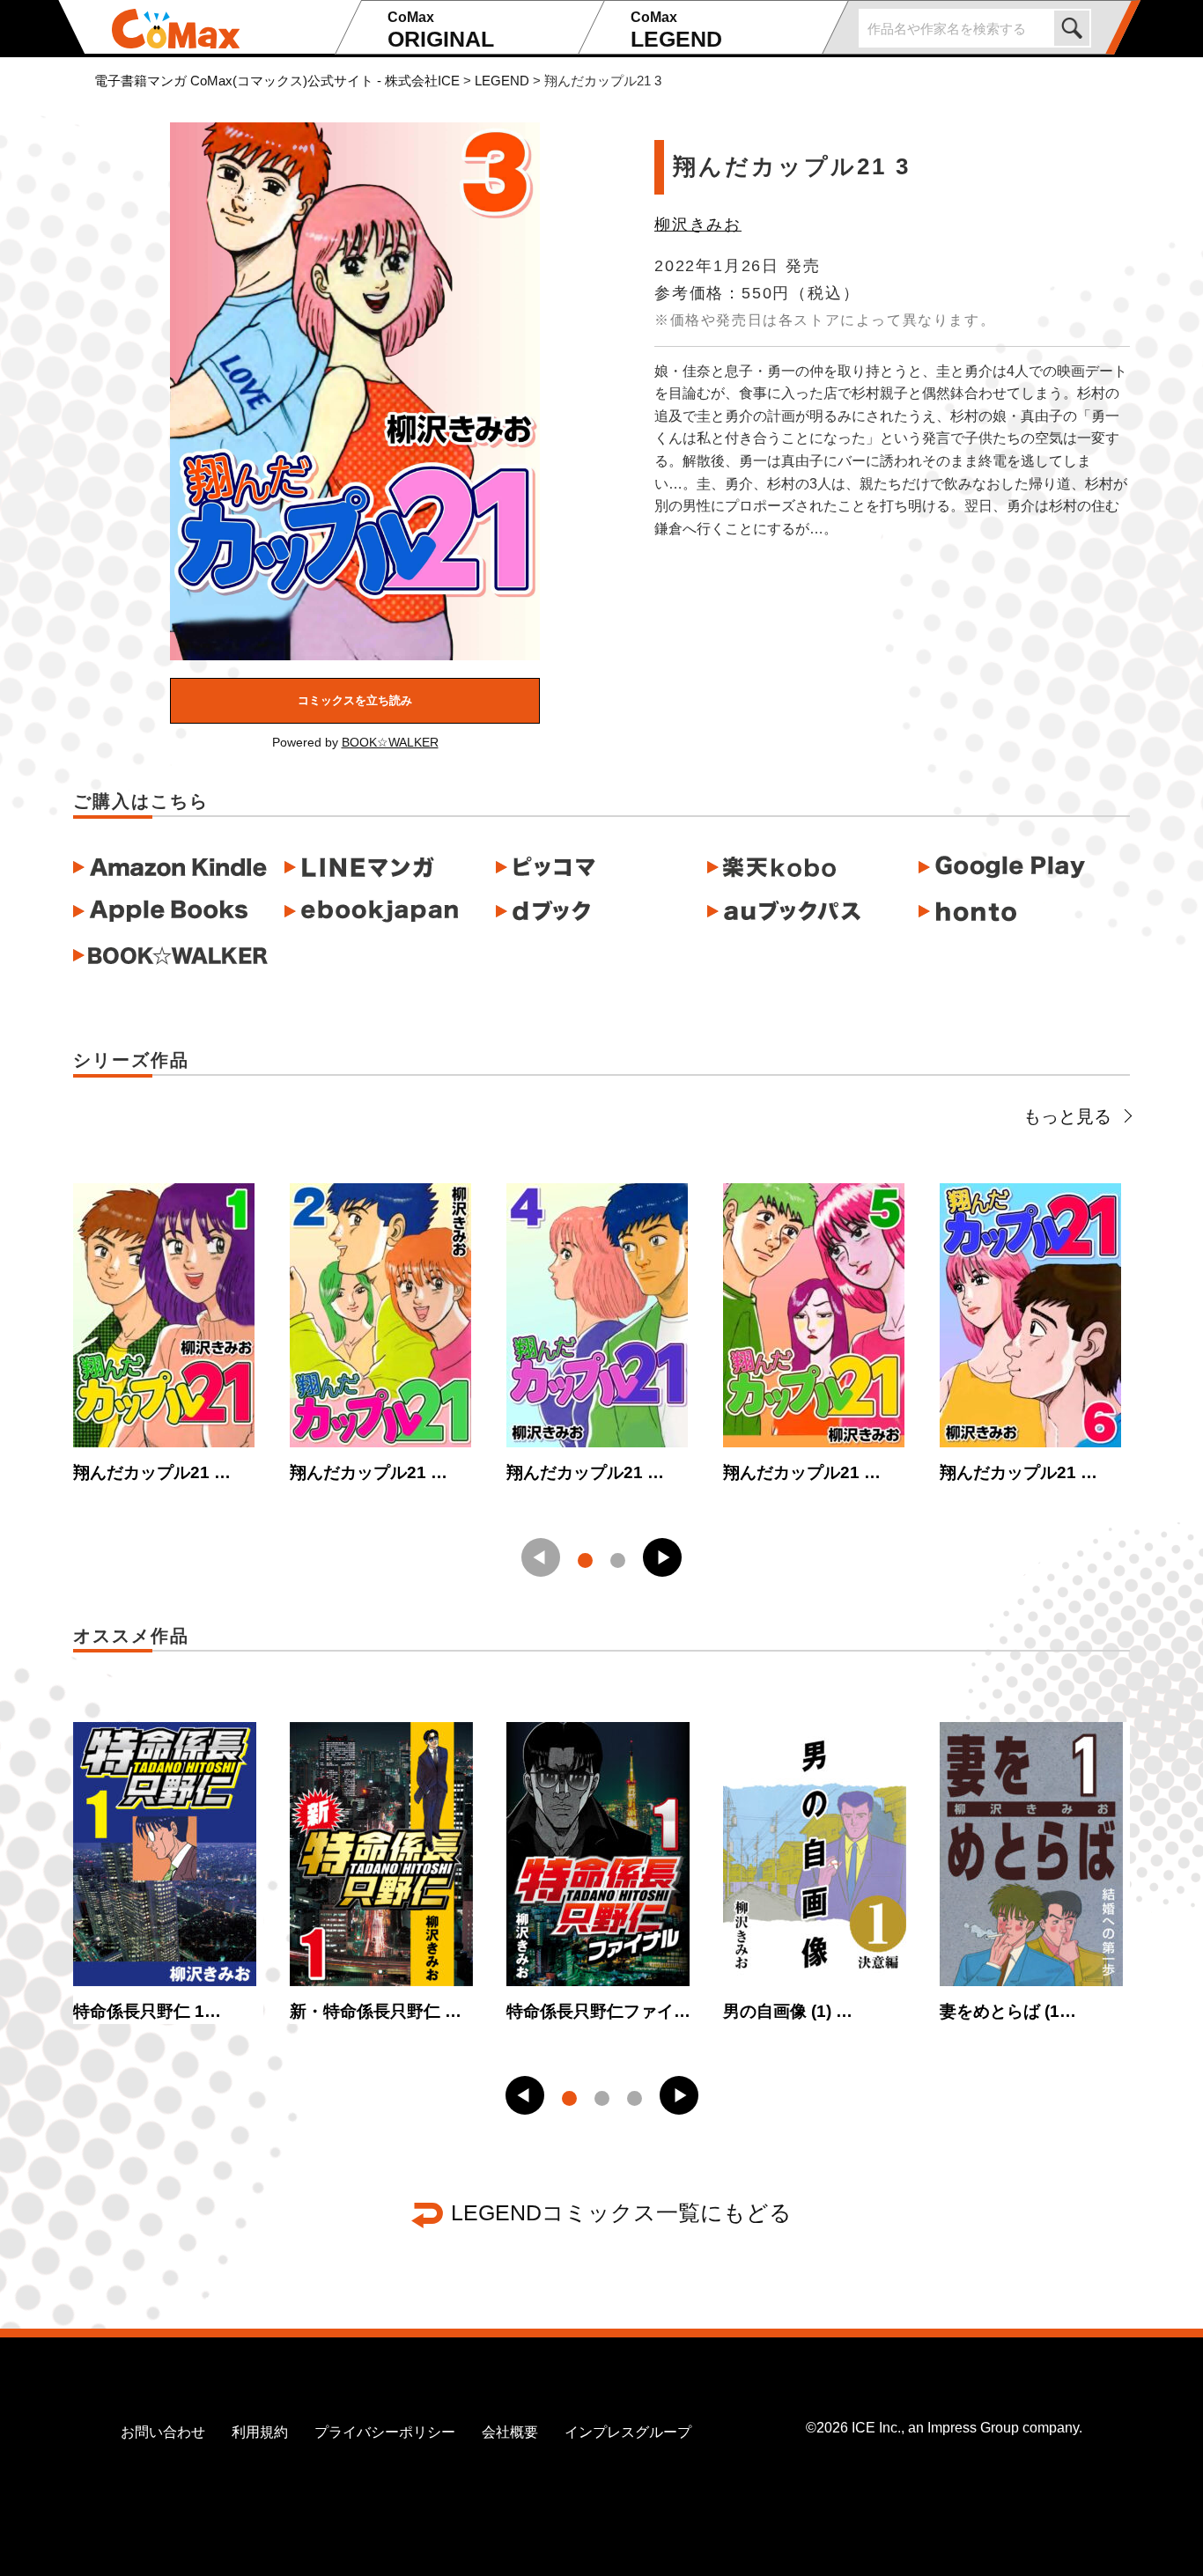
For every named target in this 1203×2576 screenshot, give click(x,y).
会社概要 (510, 2432)
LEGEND (676, 30)
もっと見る (1067, 1116)
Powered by (355, 742)
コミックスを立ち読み (355, 700)
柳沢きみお (698, 224)
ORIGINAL (441, 30)
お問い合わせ (163, 2432)
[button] (662, 1557)
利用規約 (260, 2432)
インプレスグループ (628, 2432)
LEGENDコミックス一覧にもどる (621, 2212)
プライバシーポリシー (385, 2432)
